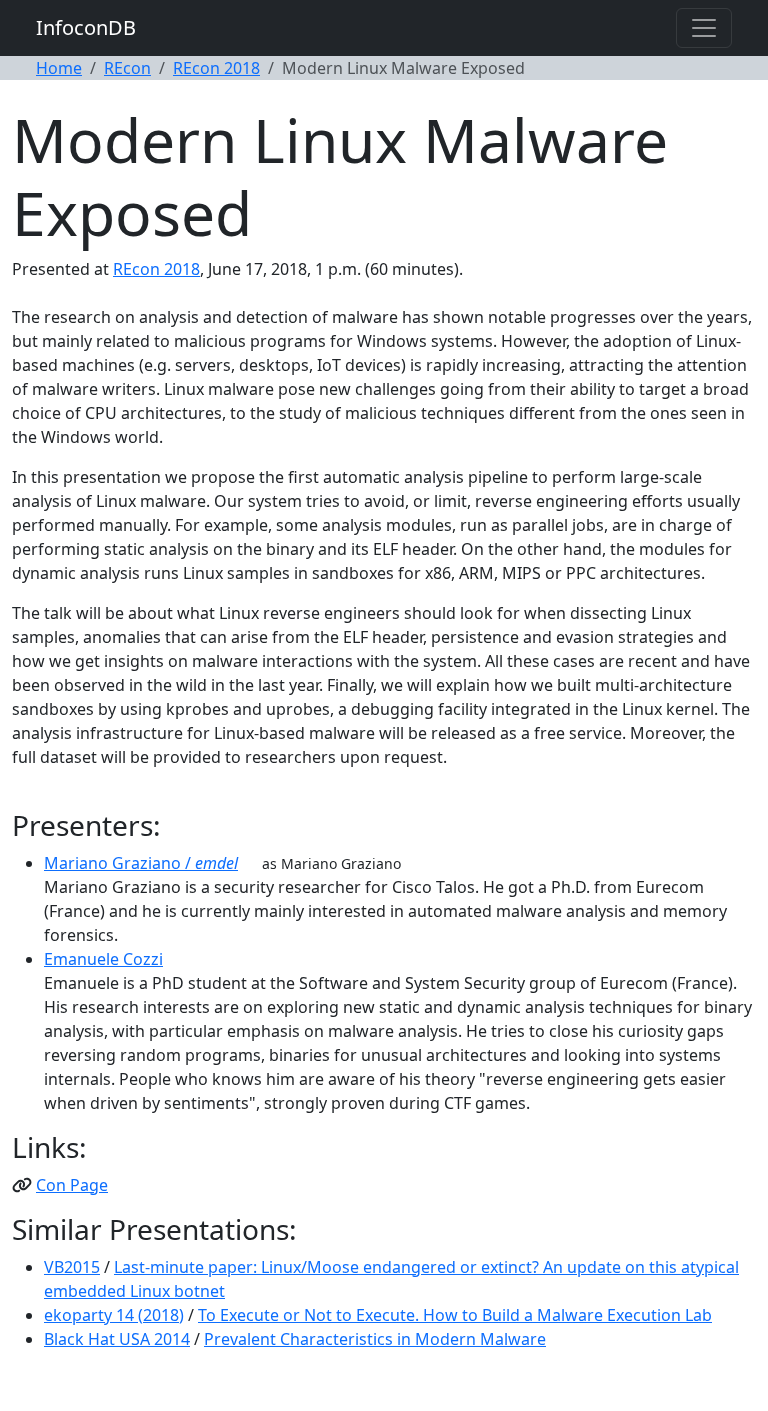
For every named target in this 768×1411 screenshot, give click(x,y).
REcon (127, 68)
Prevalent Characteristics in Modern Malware (375, 1339)
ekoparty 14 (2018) (114, 1315)
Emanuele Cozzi (103, 959)
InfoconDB (86, 27)
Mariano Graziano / (141, 863)
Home (59, 68)
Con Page (72, 1185)
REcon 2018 (216, 68)
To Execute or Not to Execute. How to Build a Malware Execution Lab (455, 1315)
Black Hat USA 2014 (117, 1339)
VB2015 (72, 1267)
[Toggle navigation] (704, 28)
